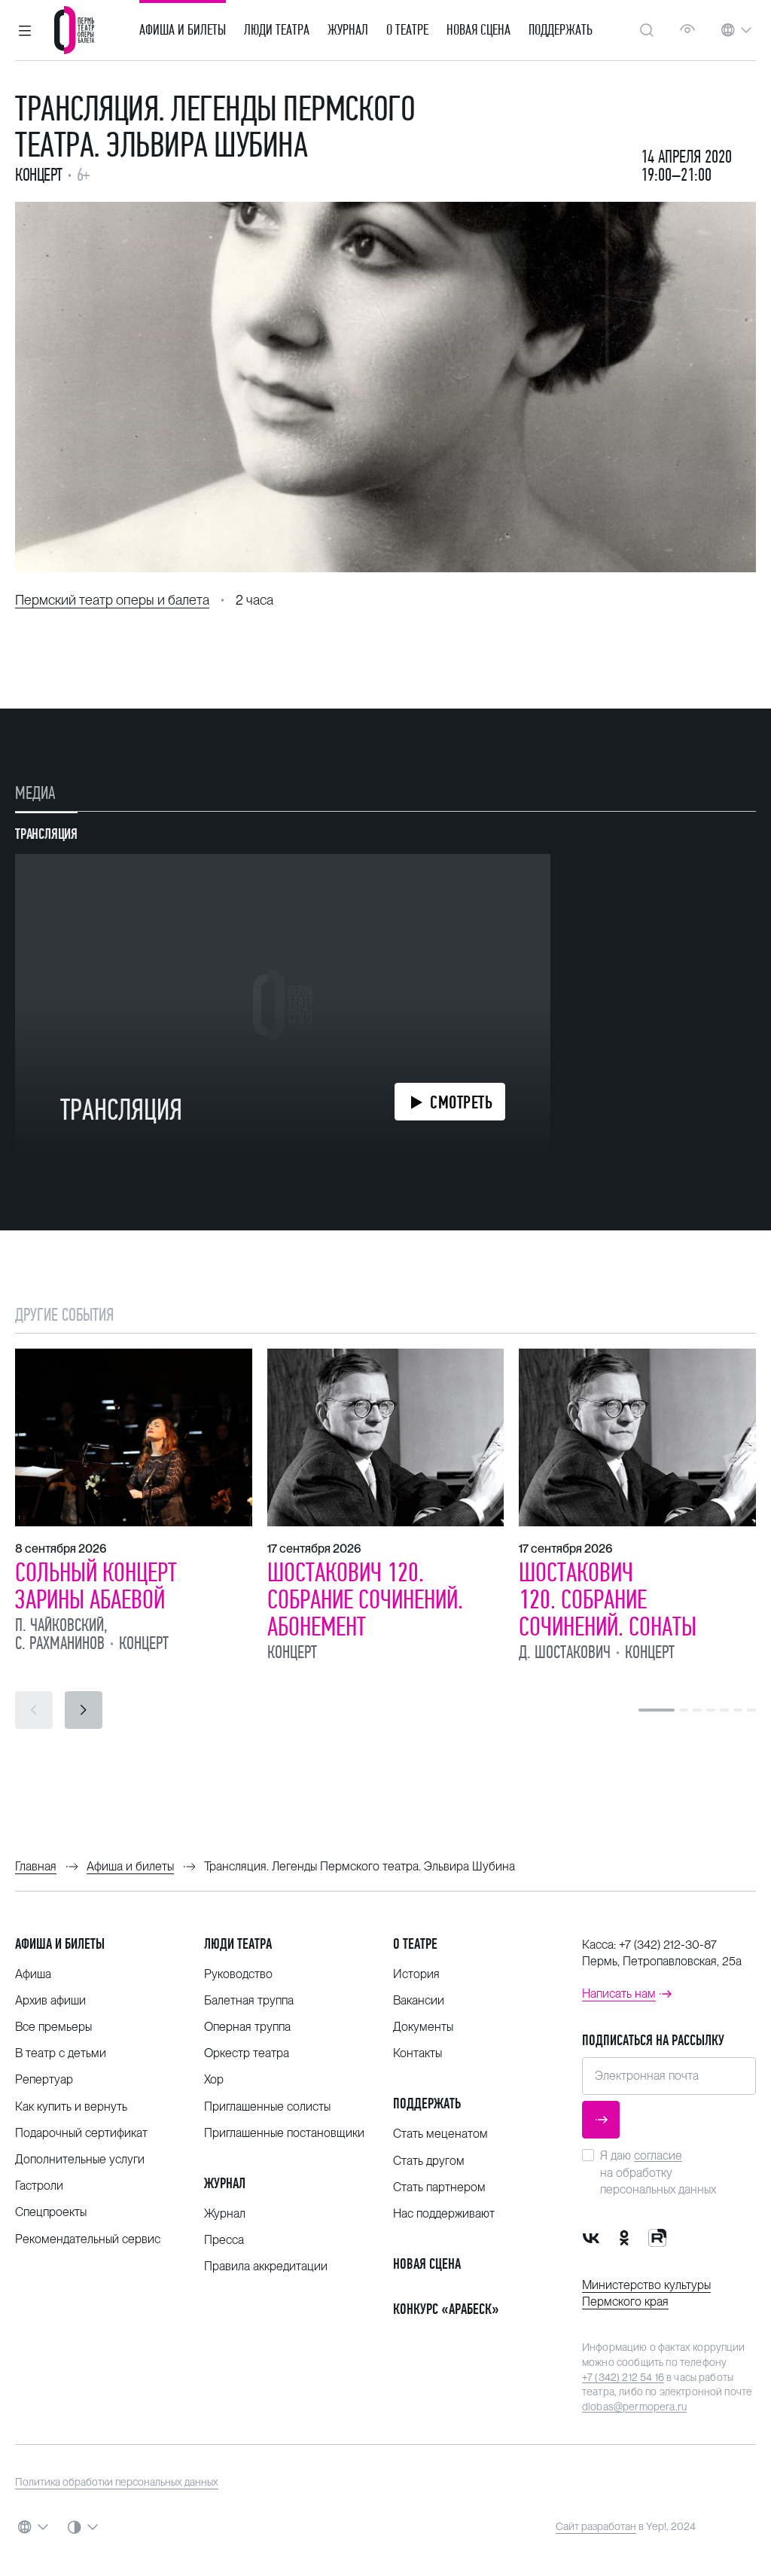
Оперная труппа (247, 2027)
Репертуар (44, 2079)
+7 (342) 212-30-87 (668, 1945)
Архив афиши (50, 2000)
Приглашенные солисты (267, 2107)
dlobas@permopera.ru (634, 2407)
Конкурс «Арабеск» (446, 2309)
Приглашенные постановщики (284, 2133)
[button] (25, 30)
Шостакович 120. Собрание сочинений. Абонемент (365, 1599)
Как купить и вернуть (71, 2107)
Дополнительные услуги (80, 2159)
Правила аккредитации (266, 2266)
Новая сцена (478, 30)
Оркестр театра (247, 2053)
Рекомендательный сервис (88, 2239)
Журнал (348, 30)
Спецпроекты (51, 2212)
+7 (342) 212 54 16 (623, 2377)
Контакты (417, 2053)
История (416, 1974)
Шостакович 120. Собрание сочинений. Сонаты (608, 1599)
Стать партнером (439, 2187)
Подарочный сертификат (81, 2133)
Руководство (238, 1974)
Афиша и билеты (183, 30)
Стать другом (429, 2161)
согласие (658, 2155)
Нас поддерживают (444, 2213)
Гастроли (39, 2186)
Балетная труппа (249, 2000)
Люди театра (277, 30)
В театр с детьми (61, 2053)
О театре (407, 30)
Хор (214, 2079)
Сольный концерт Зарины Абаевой (96, 1586)
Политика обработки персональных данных (117, 2482)
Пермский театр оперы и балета (112, 600)
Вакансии (419, 2000)
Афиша (33, 1974)
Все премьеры (53, 2027)
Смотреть (461, 1102)
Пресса (224, 2240)
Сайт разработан (596, 2526)
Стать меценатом (440, 2134)
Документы (423, 2027)
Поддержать (561, 30)
